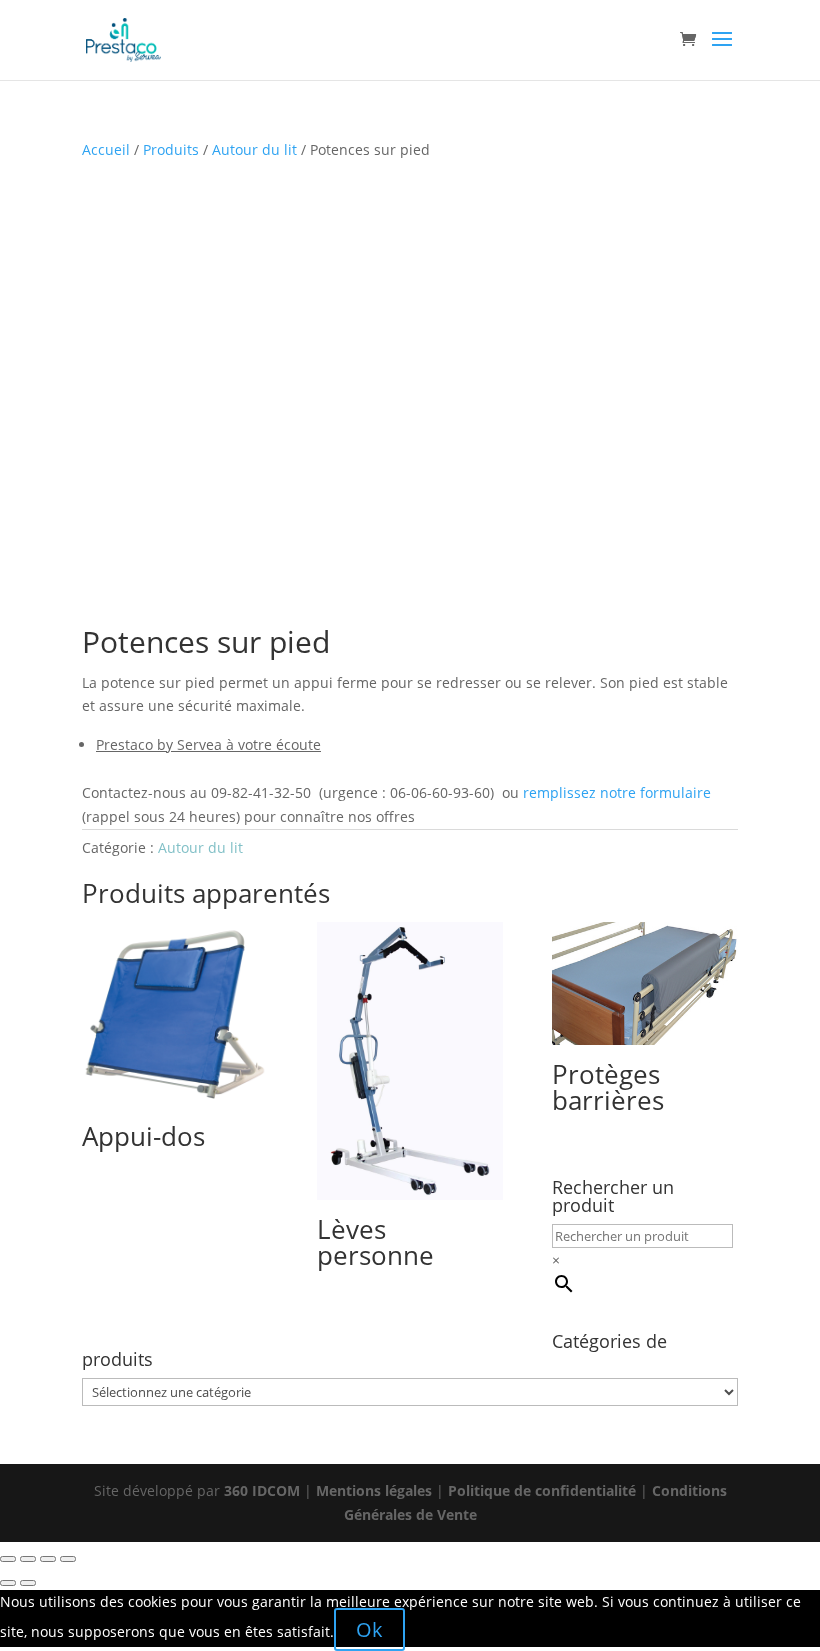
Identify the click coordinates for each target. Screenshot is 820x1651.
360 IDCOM (262, 1490)
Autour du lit (254, 149)
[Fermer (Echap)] (8, 1559)
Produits (171, 149)
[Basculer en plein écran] (48, 1559)
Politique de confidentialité (542, 1490)
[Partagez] (28, 1559)
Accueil (106, 149)
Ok (369, 1629)
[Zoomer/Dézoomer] (68, 1559)
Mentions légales (374, 1490)
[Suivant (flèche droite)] (28, 1583)
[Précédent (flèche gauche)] (8, 1583)
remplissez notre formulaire (617, 792)
